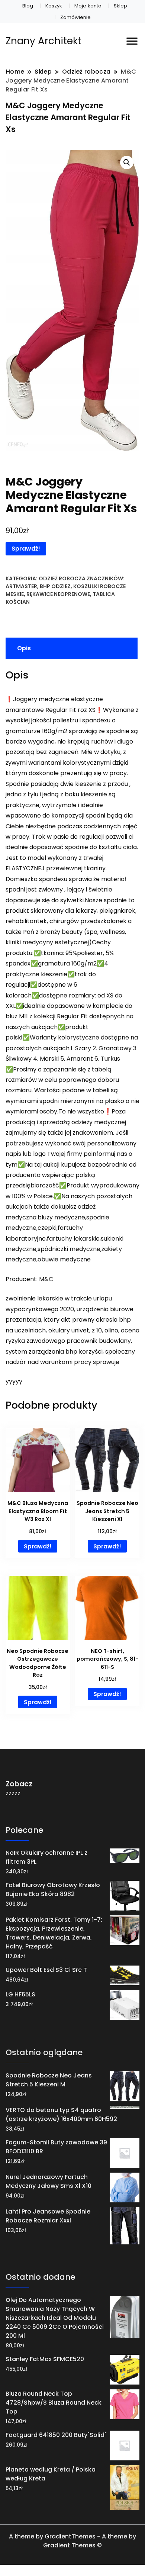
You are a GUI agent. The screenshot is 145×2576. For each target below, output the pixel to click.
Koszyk (54, 6)
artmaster (21, 586)
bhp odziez (55, 586)
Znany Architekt (43, 41)
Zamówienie (75, 17)
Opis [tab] (24, 648)
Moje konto (88, 6)
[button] (127, 162)
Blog (28, 6)
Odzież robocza (62, 578)
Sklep (120, 6)
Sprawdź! (26, 549)
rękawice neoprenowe (58, 594)
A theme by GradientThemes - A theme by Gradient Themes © (72, 2541)
